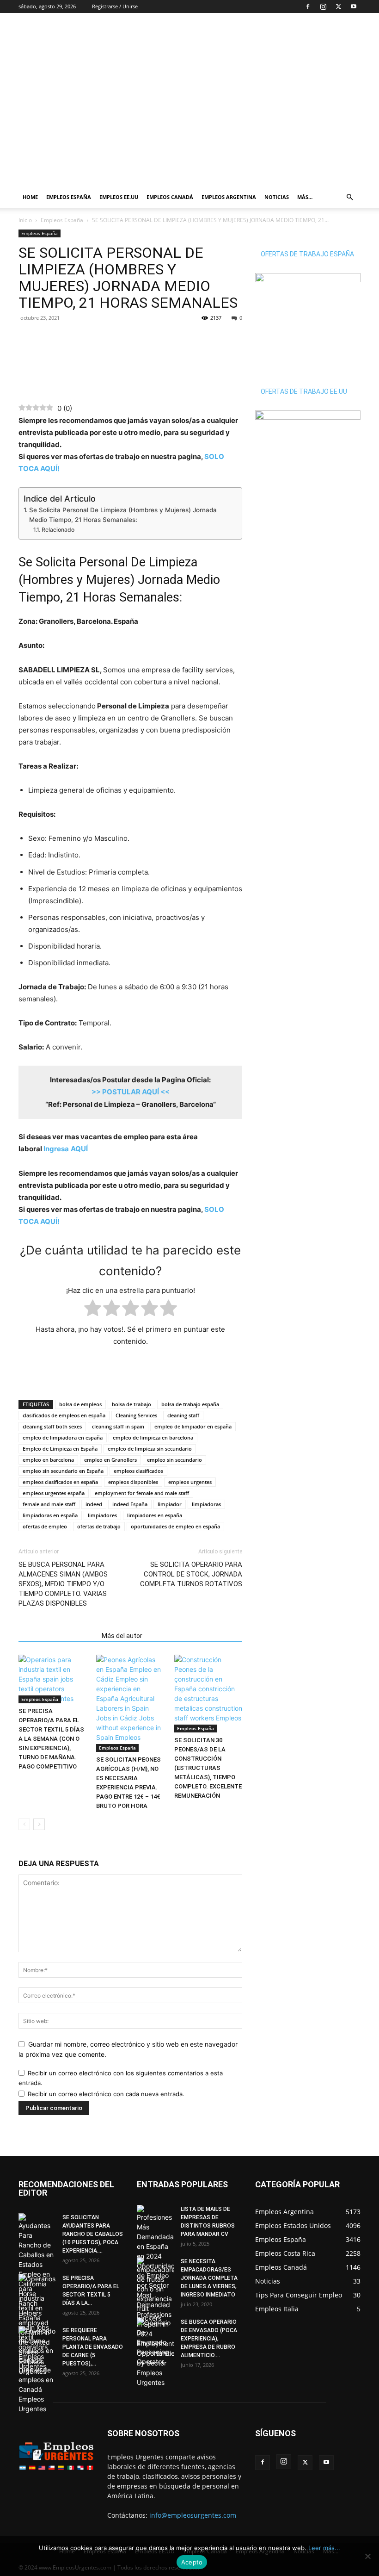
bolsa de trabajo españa (190, 1404)
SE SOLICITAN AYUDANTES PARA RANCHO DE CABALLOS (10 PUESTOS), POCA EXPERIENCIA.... (93, 2234)
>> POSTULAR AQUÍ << (131, 1092)
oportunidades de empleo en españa (175, 1526)
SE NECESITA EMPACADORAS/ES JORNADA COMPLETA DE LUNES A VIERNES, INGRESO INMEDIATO (209, 2278)
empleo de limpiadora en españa (63, 1437)
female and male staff (49, 1504)
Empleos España (69, 197)
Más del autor (122, 1636)
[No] (367, 2556)
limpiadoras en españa (50, 1515)
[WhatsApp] (49, 339)
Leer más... (324, 2548)
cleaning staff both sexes (52, 1426)
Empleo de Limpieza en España (60, 1449)
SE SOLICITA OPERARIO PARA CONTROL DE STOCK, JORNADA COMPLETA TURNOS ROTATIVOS (191, 1574)
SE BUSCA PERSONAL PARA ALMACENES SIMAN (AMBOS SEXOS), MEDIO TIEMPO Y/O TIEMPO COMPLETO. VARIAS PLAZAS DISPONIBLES (63, 1584)
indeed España (130, 1504)
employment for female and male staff (142, 1493)
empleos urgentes (190, 1482)
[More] (92, 339)
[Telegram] (70, 339)
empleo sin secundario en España (63, 1471)
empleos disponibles (133, 1482)
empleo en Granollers (110, 1460)
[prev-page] (24, 1824)
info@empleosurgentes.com (193, 2515)
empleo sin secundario (174, 1460)
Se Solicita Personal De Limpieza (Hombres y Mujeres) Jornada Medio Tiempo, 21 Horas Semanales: (123, 515)
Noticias (277, 197)
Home (30, 197)
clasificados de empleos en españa (64, 1415)
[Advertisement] (252, 33)
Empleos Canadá (170, 197)
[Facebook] (308, 6)
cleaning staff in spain (118, 1426)
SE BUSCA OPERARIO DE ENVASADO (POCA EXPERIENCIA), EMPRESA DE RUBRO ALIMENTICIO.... (209, 2339)
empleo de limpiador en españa (193, 1426)
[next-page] (39, 1824)
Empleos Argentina (229, 197)
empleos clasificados (138, 1471)
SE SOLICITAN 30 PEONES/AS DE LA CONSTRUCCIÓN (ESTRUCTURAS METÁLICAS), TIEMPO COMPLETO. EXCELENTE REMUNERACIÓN (208, 1768)
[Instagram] (323, 6)
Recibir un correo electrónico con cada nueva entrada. (106, 2094)
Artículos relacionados (57, 1636)
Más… (305, 197)
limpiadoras (206, 1504)
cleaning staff (183, 1415)
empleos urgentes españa (54, 1493)
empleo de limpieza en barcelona (153, 1437)
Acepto (192, 2562)
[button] (349, 197)
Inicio (25, 220)
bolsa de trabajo (131, 1404)
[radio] (93, 1310)
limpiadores (102, 1515)
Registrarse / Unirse (115, 6)
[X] (338, 6)
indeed (94, 1504)
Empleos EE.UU (119, 197)
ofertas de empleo (45, 1526)
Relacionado (58, 530)
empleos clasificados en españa (60, 1482)
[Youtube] (354, 6)
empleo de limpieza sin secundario (150, 1449)
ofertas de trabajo (99, 1526)
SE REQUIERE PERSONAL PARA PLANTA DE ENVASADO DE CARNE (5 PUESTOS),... (93, 2347)
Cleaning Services (136, 1415)
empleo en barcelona (48, 1460)
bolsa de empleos (80, 1404)
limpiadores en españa (155, 1515)
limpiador (170, 1504)
